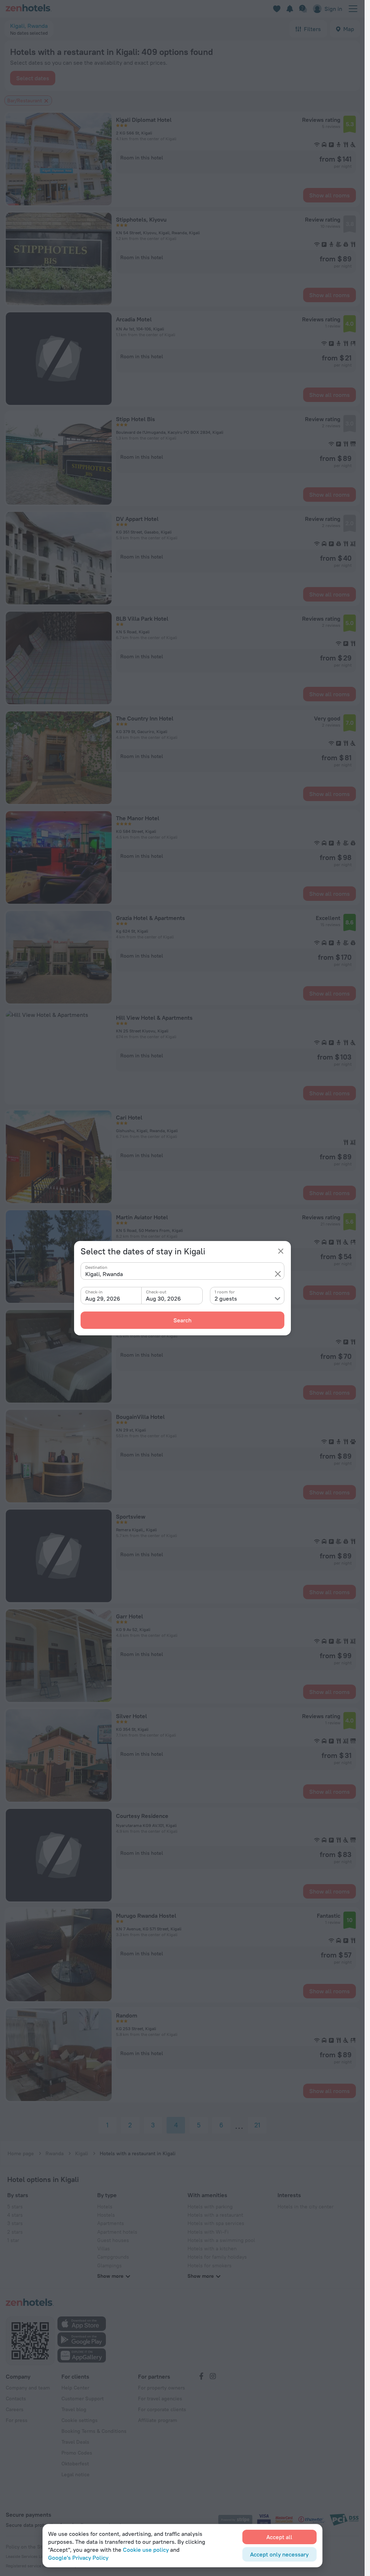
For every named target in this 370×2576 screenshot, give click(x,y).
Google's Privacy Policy (78, 2558)
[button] (278, 1274)
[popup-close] (281, 1251)
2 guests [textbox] (226, 1298)
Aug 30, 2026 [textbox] (164, 1298)
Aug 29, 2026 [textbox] (103, 1298)
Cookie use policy (146, 2550)
